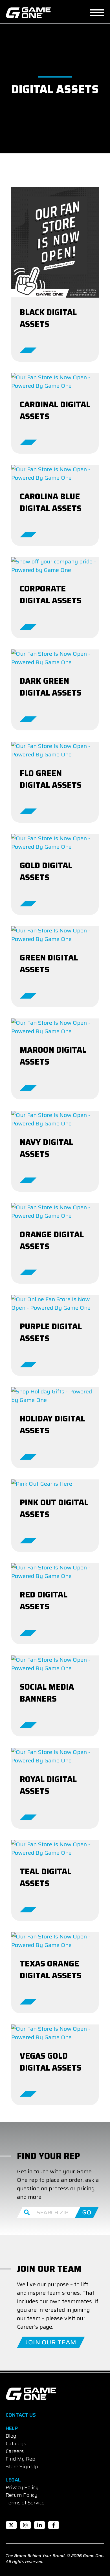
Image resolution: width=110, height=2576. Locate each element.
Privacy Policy (22, 2487)
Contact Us (21, 2415)
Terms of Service (25, 2503)
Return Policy (22, 2495)
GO (87, 2212)
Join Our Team (51, 2342)
